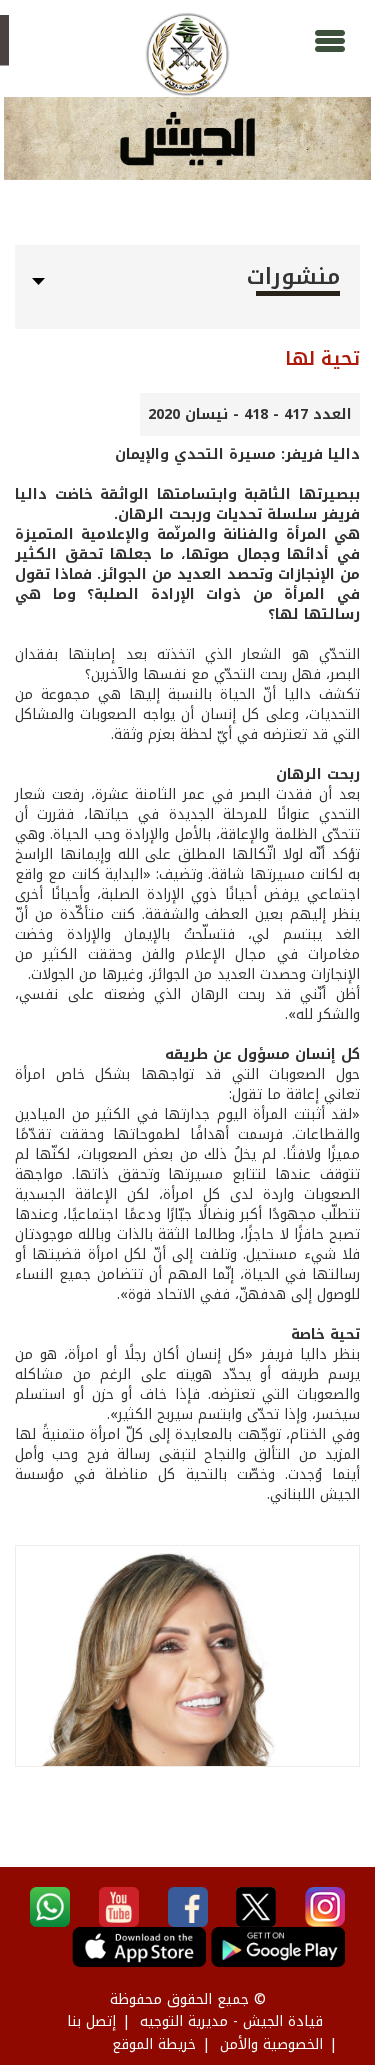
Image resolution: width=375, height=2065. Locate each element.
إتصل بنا (91, 2021)
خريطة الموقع (154, 2044)
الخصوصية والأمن (271, 2044)
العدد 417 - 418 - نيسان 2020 (250, 414)
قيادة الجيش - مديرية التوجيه (231, 2021)
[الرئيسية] (187, 54)
